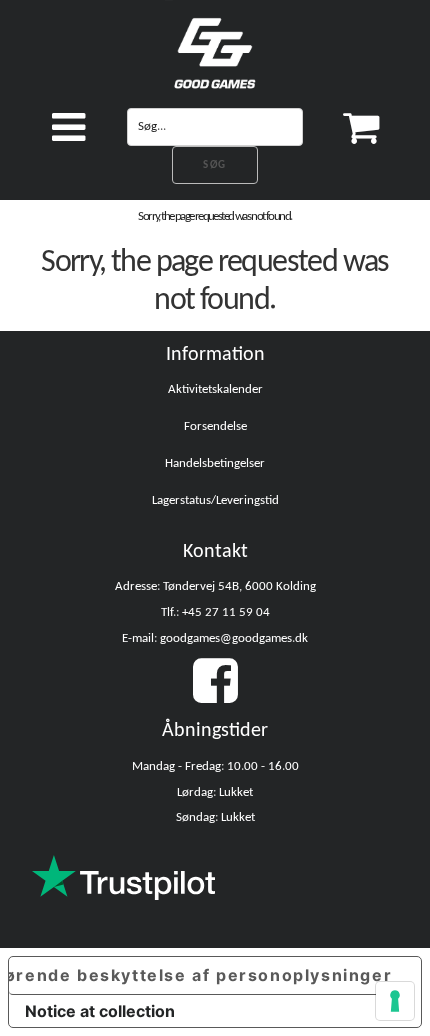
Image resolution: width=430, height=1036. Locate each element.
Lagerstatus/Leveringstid (215, 500)
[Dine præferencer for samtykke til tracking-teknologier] (395, 1001)
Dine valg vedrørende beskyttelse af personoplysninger (200, 975)
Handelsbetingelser (215, 463)
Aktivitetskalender (215, 389)
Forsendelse (215, 426)
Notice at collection (100, 1011)
